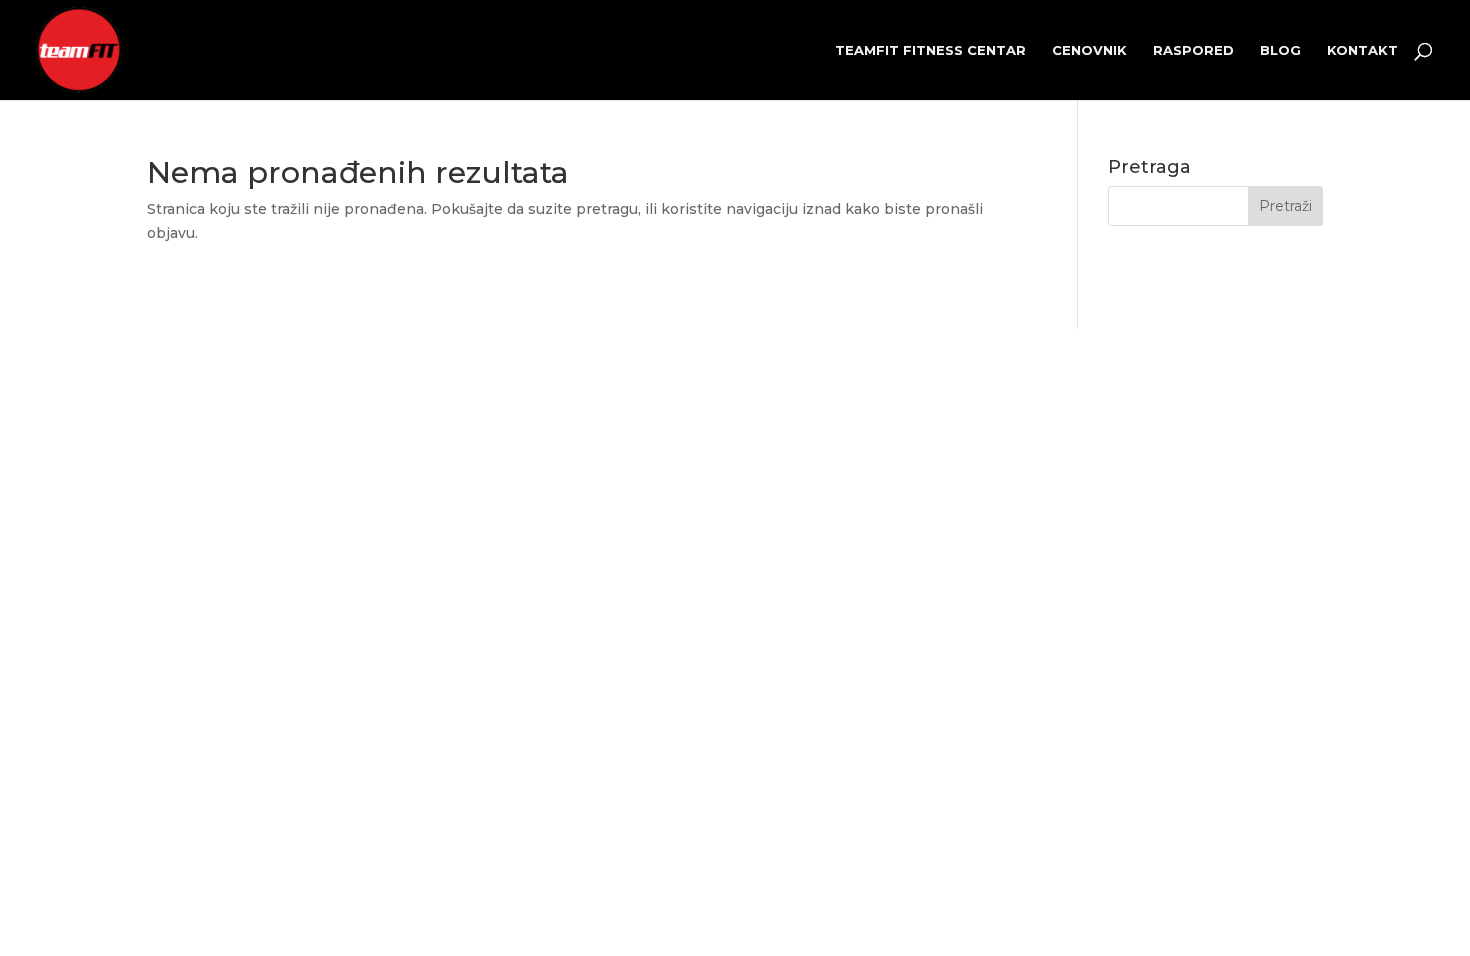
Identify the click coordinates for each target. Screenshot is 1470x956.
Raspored (1193, 50)
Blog (1280, 50)
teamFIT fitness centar (930, 50)
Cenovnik (1089, 50)
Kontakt (1362, 50)
